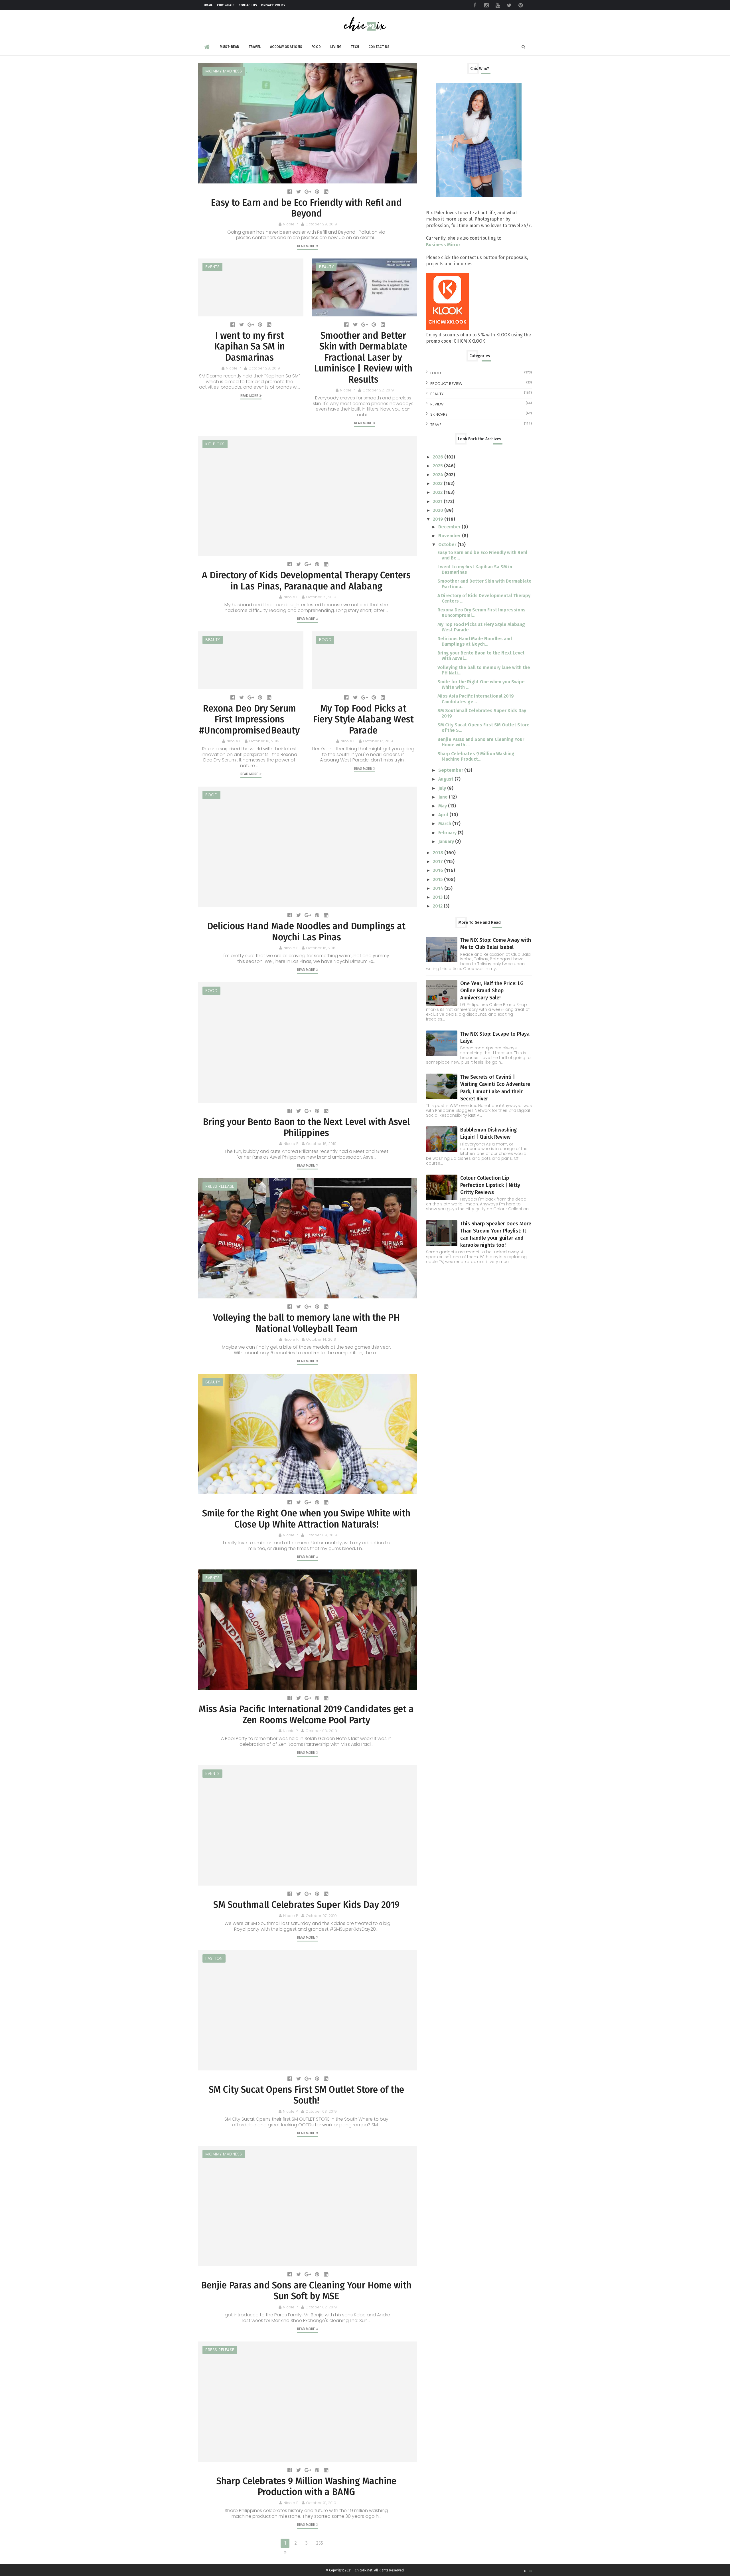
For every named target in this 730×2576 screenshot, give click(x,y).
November (450, 536)
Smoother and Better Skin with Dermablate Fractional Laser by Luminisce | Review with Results (363, 357)
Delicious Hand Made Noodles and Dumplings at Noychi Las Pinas (306, 932)
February (448, 833)
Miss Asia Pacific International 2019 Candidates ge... (476, 699)
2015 (438, 879)
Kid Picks (215, 444)
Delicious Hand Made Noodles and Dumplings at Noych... (475, 641)
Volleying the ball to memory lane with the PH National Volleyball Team (306, 1323)
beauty (326, 267)
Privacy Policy (273, 5)
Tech (355, 47)
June (444, 797)
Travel (255, 47)
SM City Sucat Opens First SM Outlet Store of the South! (306, 2095)
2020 (439, 510)
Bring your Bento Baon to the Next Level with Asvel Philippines (306, 1127)
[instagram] (486, 5)
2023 (438, 483)
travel (437, 425)
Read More (306, 246)
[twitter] (509, 5)
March (445, 824)
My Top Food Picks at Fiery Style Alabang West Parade (363, 719)
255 (320, 2543)
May (443, 806)
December (450, 527)
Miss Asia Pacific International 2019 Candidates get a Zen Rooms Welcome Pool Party (306, 1714)
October (448, 545)
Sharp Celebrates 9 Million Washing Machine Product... (476, 756)
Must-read (230, 47)
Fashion (214, 1958)
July (443, 788)
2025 (438, 466)
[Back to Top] (530, 2571)
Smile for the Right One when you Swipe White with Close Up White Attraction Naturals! (306, 1519)
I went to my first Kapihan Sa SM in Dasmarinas (250, 347)
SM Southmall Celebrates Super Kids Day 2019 (306, 1905)
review (437, 404)
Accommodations (286, 47)
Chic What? (226, 5)
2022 (438, 492)
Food (316, 47)
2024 (439, 475)
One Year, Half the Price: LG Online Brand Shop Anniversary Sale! (492, 991)
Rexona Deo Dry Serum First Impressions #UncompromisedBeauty (249, 719)
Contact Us (248, 5)
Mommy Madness (224, 71)
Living (336, 47)
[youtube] (498, 5)
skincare (439, 414)
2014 (439, 888)
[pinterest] (520, 5)
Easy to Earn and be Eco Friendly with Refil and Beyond (306, 208)
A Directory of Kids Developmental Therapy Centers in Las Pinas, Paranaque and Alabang (306, 581)
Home (208, 5)
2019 (439, 519)
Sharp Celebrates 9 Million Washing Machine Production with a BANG (306, 2486)
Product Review (446, 384)
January (447, 842)
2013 (438, 897)
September (451, 770)
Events (212, 267)
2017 (438, 861)
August (446, 779)
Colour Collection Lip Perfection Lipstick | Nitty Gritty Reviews (490, 1185)
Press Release (220, 1186)
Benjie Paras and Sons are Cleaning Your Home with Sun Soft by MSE (306, 2291)
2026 (439, 457)
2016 (439, 870)
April (444, 815)
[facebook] (475, 5)
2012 (438, 906)
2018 (439, 853)
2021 (438, 501)
